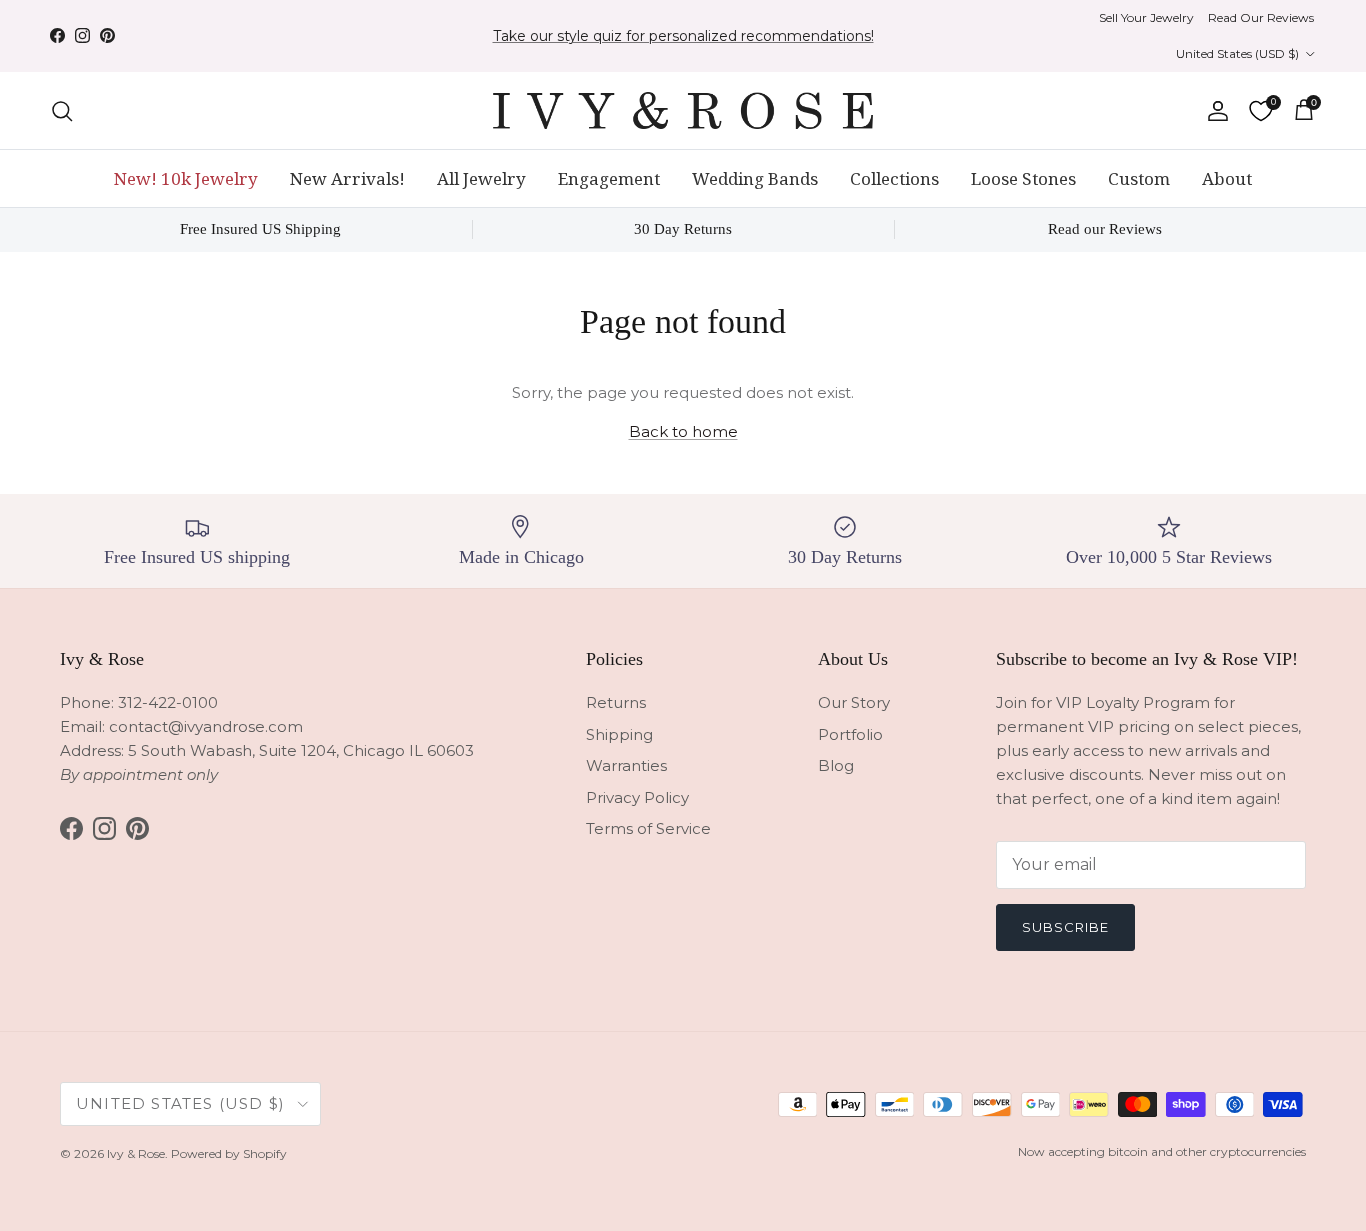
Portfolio (850, 734)
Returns (616, 702)
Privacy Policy (637, 797)
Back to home (683, 431)
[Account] (1214, 111)
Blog (836, 765)
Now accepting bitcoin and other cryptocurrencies (1162, 1151)
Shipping (619, 734)
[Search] (62, 111)
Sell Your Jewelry (1146, 17)
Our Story (854, 702)
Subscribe (1065, 927)
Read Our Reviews (1261, 17)
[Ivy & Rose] (683, 110)
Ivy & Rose (136, 1153)
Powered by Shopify (229, 1153)
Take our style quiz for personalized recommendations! (683, 36)
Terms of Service (648, 828)
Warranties (626, 765)
